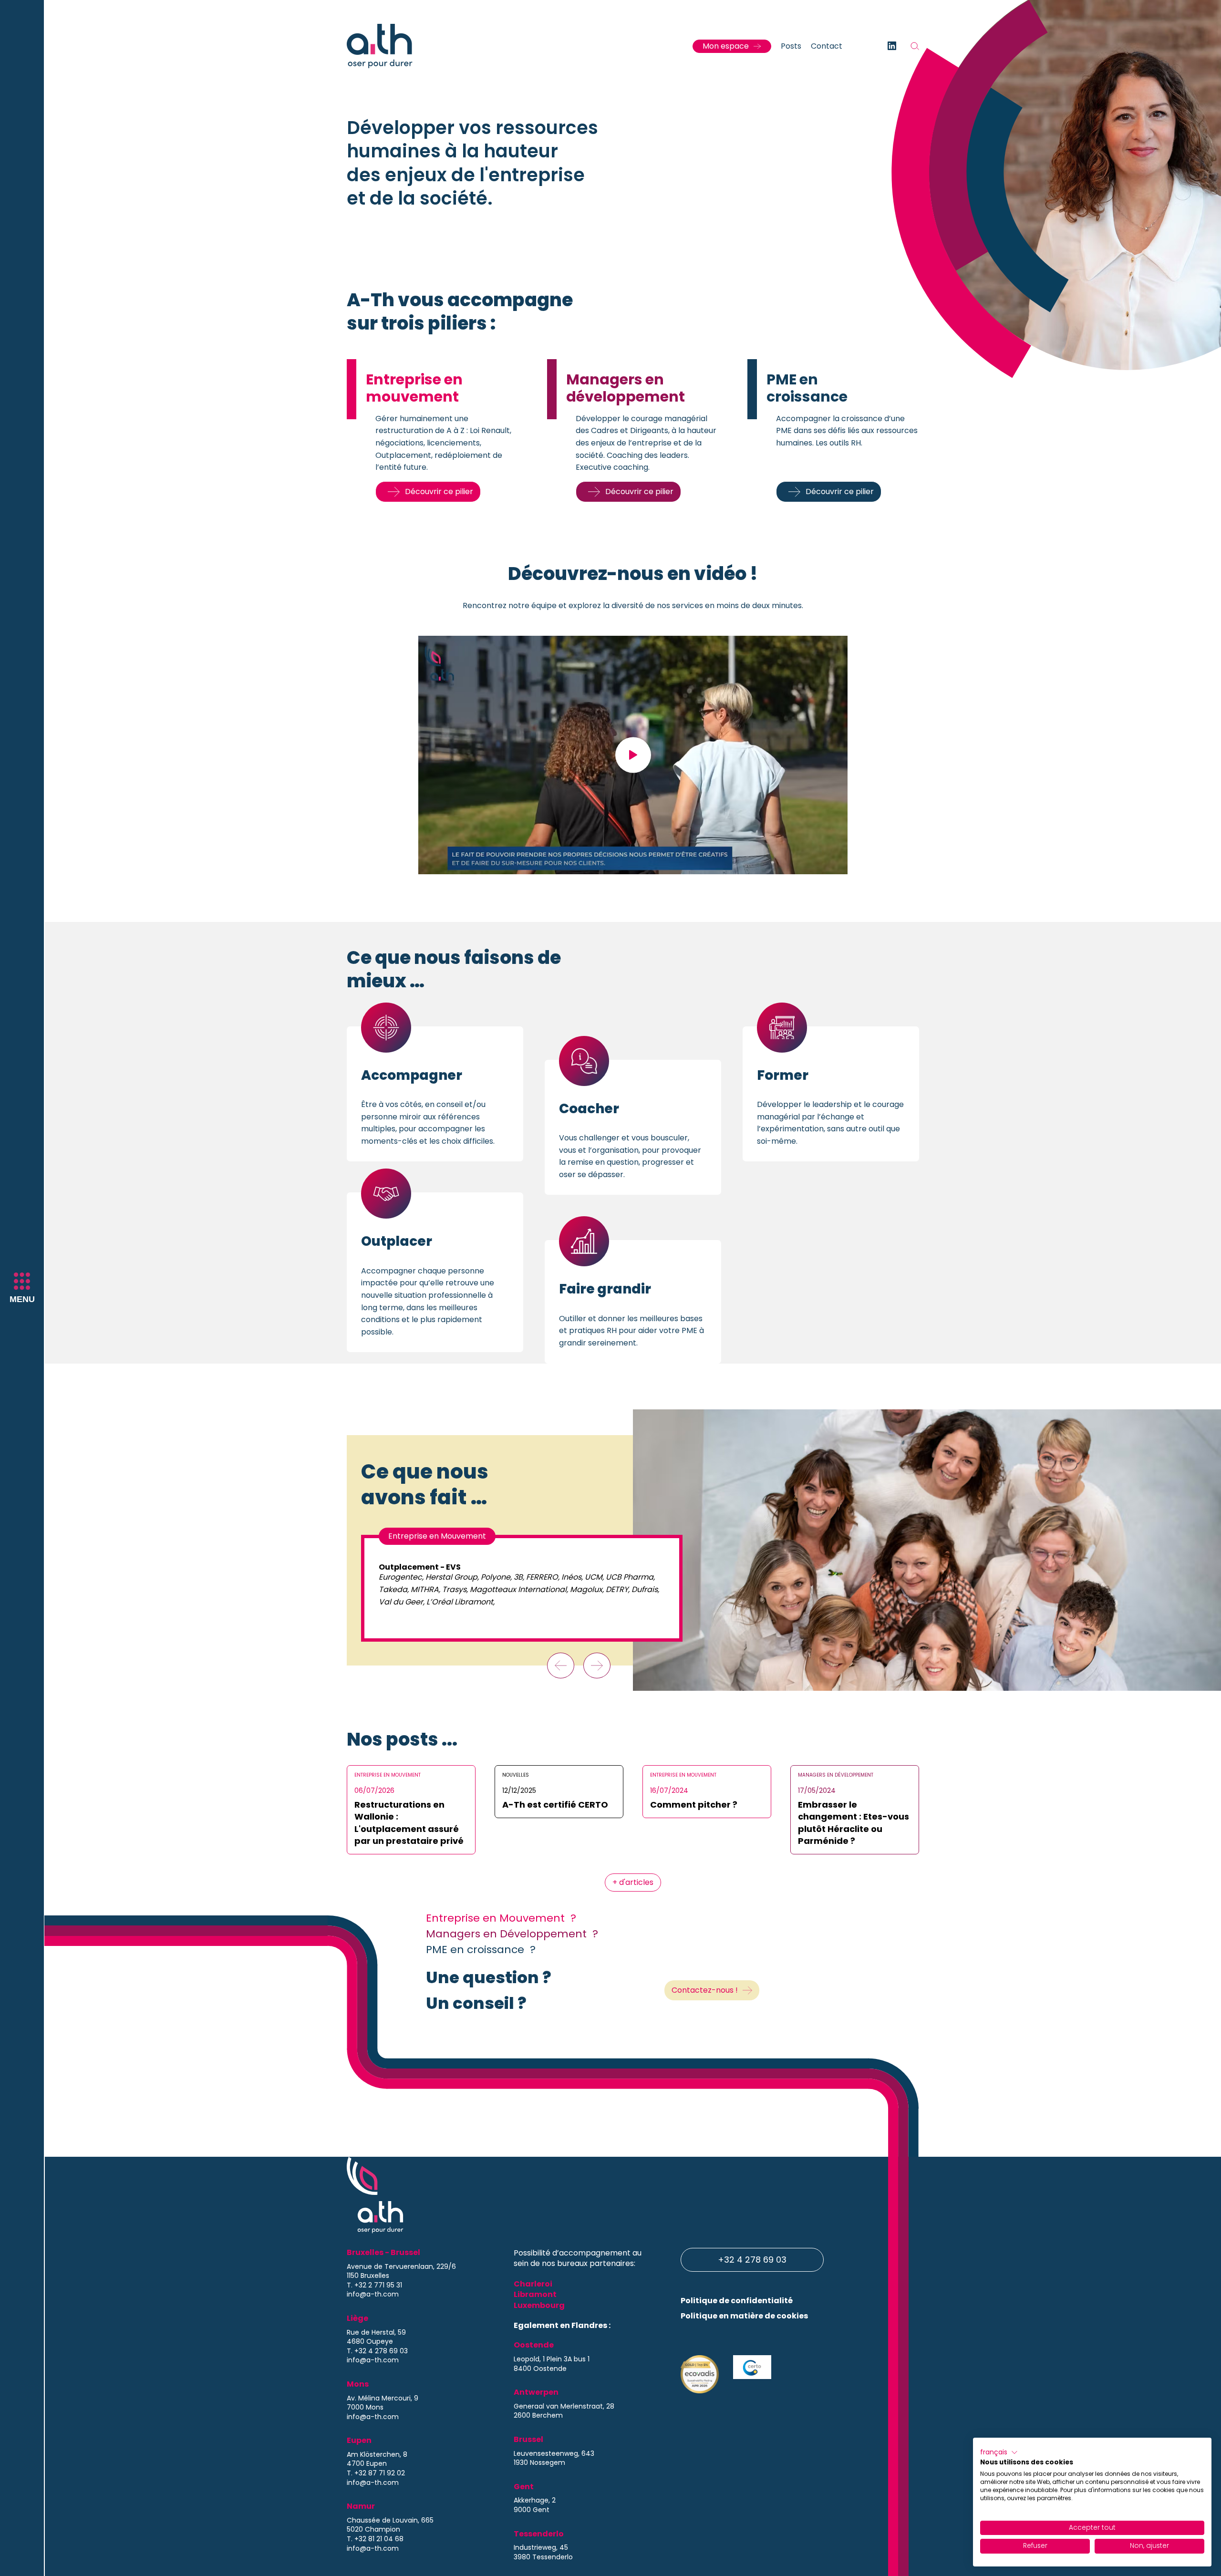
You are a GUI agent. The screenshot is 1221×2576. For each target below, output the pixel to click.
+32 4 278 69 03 (752, 2260)
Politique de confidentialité (737, 2301)
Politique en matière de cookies (744, 2316)
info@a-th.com (373, 2294)
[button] (999, 2452)
